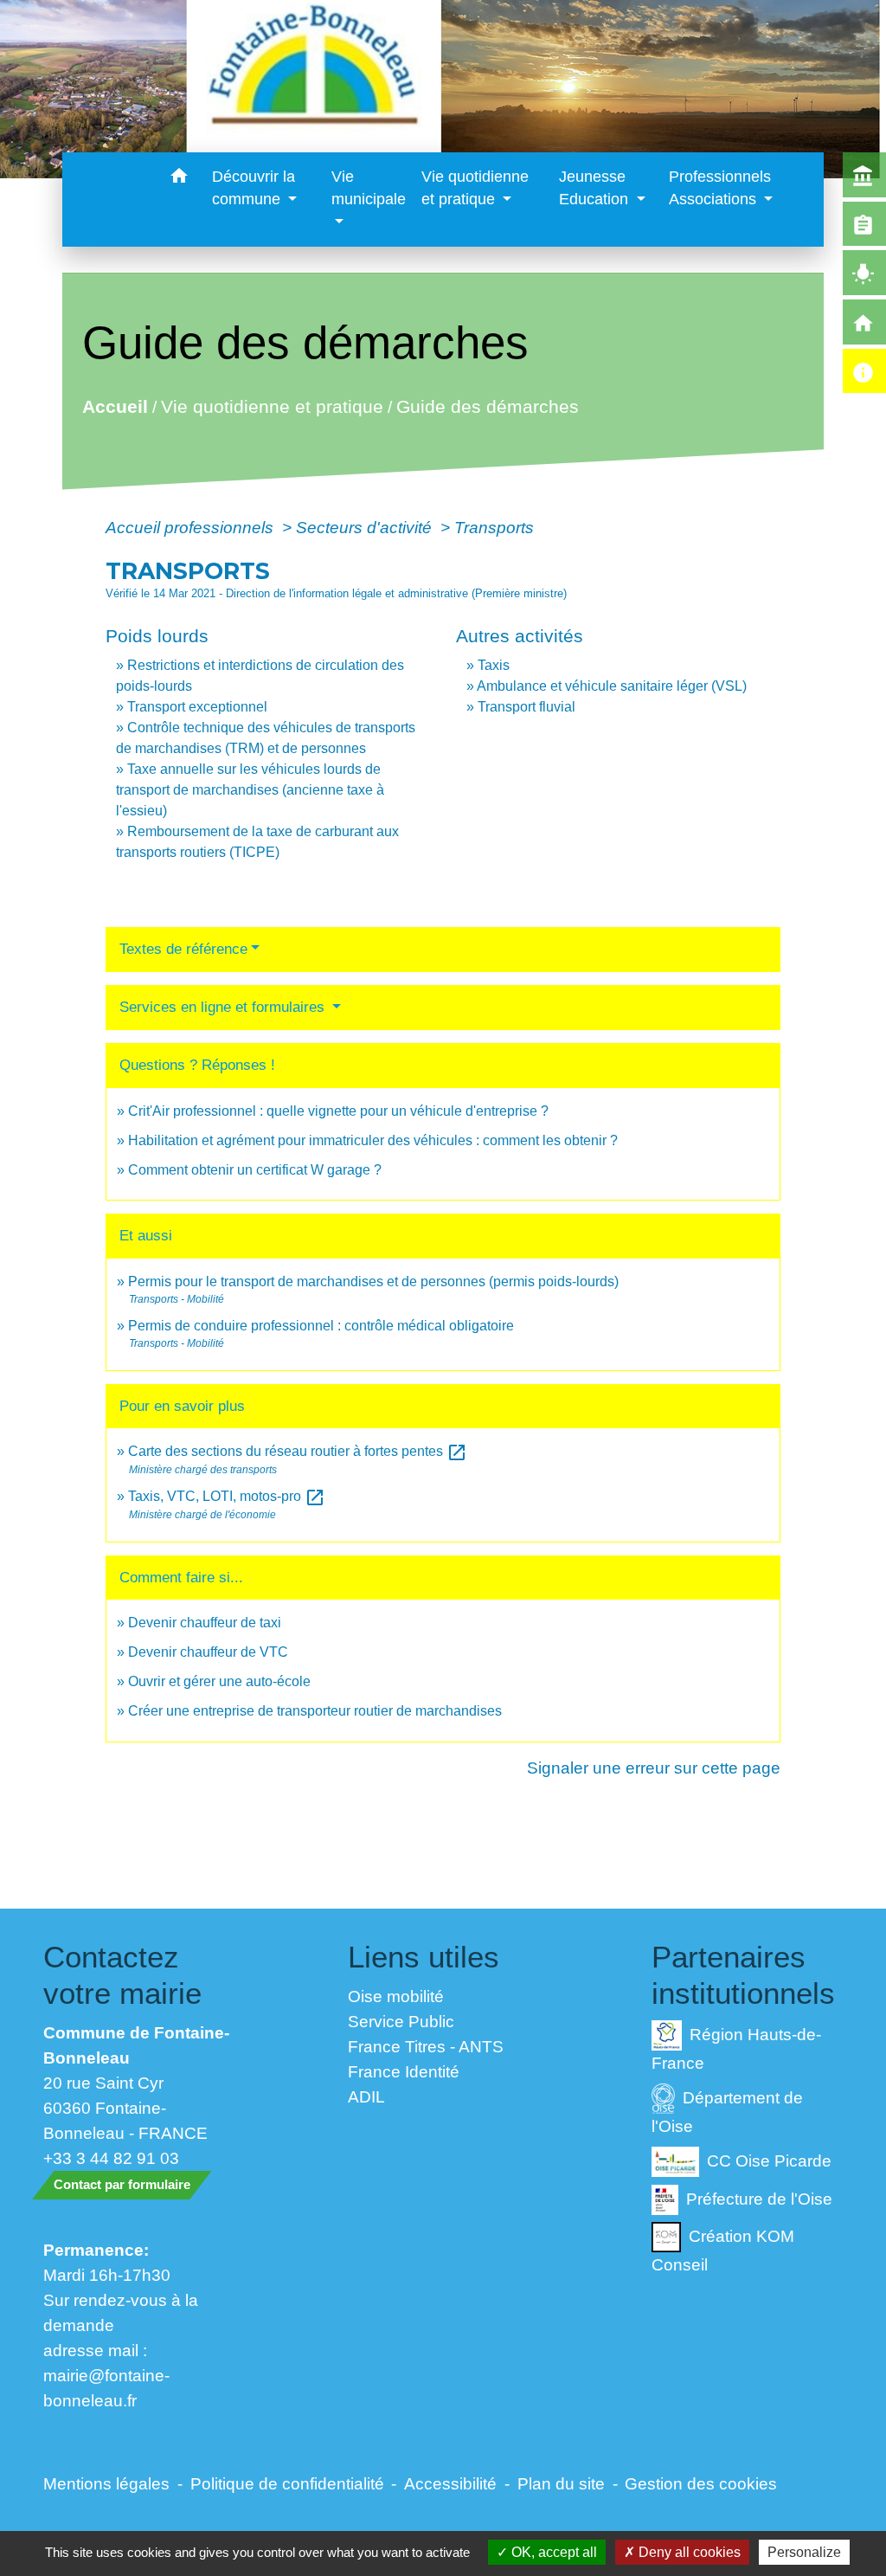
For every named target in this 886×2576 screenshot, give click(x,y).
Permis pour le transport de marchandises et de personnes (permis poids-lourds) (373, 1282)
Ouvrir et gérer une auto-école (219, 1681)
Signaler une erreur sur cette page (654, 1768)
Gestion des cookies (701, 2483)
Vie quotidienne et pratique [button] (475, 188)
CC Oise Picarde (769, 2160)
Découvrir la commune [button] (254, 188)
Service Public (401, 2021)
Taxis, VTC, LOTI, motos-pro (227, 1496)
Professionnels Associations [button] (720, 188)
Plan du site (561, 2483)
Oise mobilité (396, 1996)
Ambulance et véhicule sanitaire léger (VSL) (612, 686)
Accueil (114, 406)
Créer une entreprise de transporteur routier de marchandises (315, 1711)
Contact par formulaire (122, 2184)
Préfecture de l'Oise (759, 2198)
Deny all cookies (688, 2552)
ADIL (366, 2096)
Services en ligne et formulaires (224, 1007)
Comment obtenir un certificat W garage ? (255, 1170)
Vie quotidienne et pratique (271, 406)
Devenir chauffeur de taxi (205, 1623)
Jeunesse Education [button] (596, 188)
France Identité (404, 2071)
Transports (494, 527)
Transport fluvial (526, 707)
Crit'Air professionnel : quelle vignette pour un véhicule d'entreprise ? (338, 1111)
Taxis (494, 665)
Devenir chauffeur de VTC (208, 1652)
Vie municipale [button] (369, 188)
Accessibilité (450, 2483)
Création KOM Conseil (723, 2250)
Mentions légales (106, 2483)
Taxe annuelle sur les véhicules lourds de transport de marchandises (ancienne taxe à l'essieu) (250, 790)
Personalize (804, 2552)
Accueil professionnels (192, 527)
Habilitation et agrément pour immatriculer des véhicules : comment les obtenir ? (373, 1140)
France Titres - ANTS (426, 2046)
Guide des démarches (487, 406)
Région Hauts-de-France (736, 2048)
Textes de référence (183, 949)
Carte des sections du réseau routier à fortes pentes (298, 1451)
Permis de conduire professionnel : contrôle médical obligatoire (321, 1326)
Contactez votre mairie (122, 1975)
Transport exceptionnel (197, 707)
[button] (179, 179)
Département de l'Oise (727, 2112)
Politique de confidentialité (287, 2483)
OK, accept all (552, 2552)
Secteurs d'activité (366, 527)
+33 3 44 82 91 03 (111, 2158)
